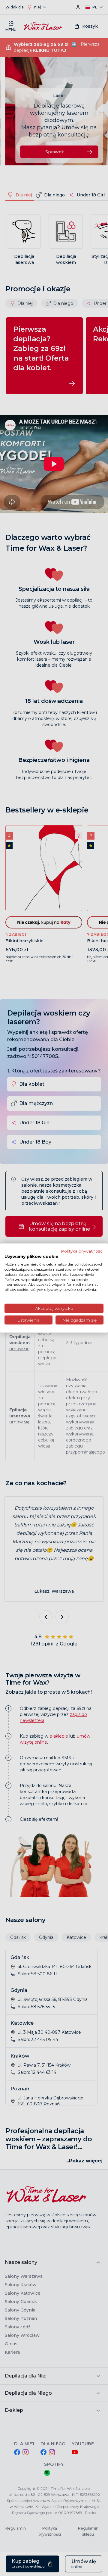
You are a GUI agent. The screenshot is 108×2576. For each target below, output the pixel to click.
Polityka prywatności (82, 1251)
